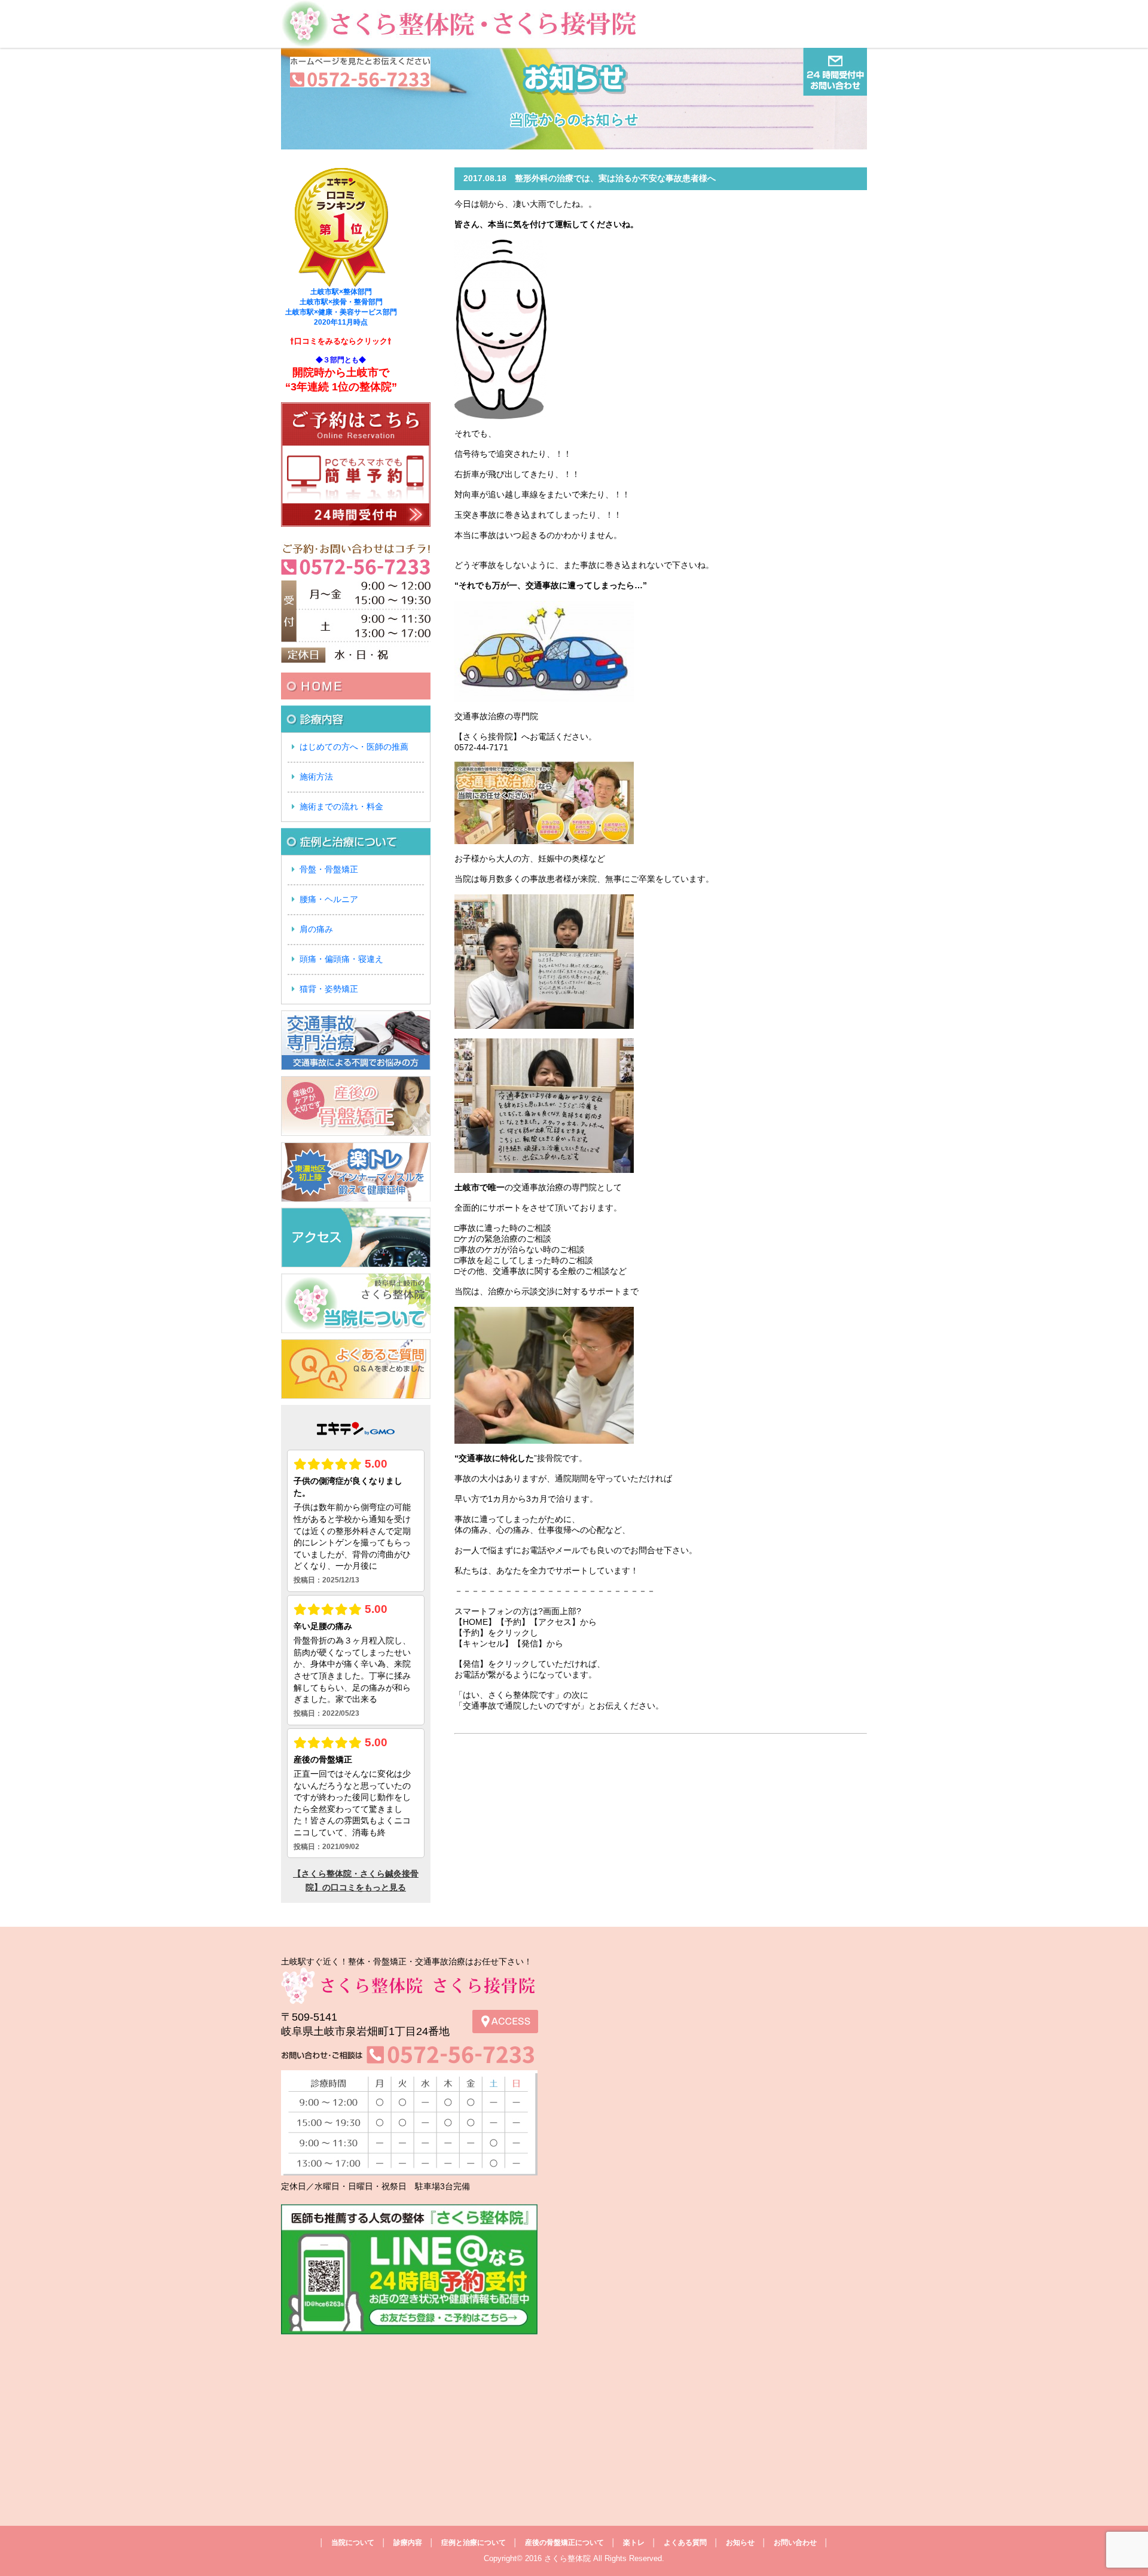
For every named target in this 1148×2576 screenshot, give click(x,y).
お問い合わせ (795, 2543)
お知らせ (740, 2543)
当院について (353, 2543)
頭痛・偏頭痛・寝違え (341, 959)
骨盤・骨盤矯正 (329, 869)
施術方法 (316, 777)
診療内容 (408, 2543)
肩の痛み (316, 929)
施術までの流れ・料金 (341, 806)
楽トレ (634, 2543)
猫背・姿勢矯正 (329, 989)
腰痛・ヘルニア (329, 899)
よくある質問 (685, 2543)
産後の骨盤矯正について (564, 2543)
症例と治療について (474, 2543)
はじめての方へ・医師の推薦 (354, 747)
